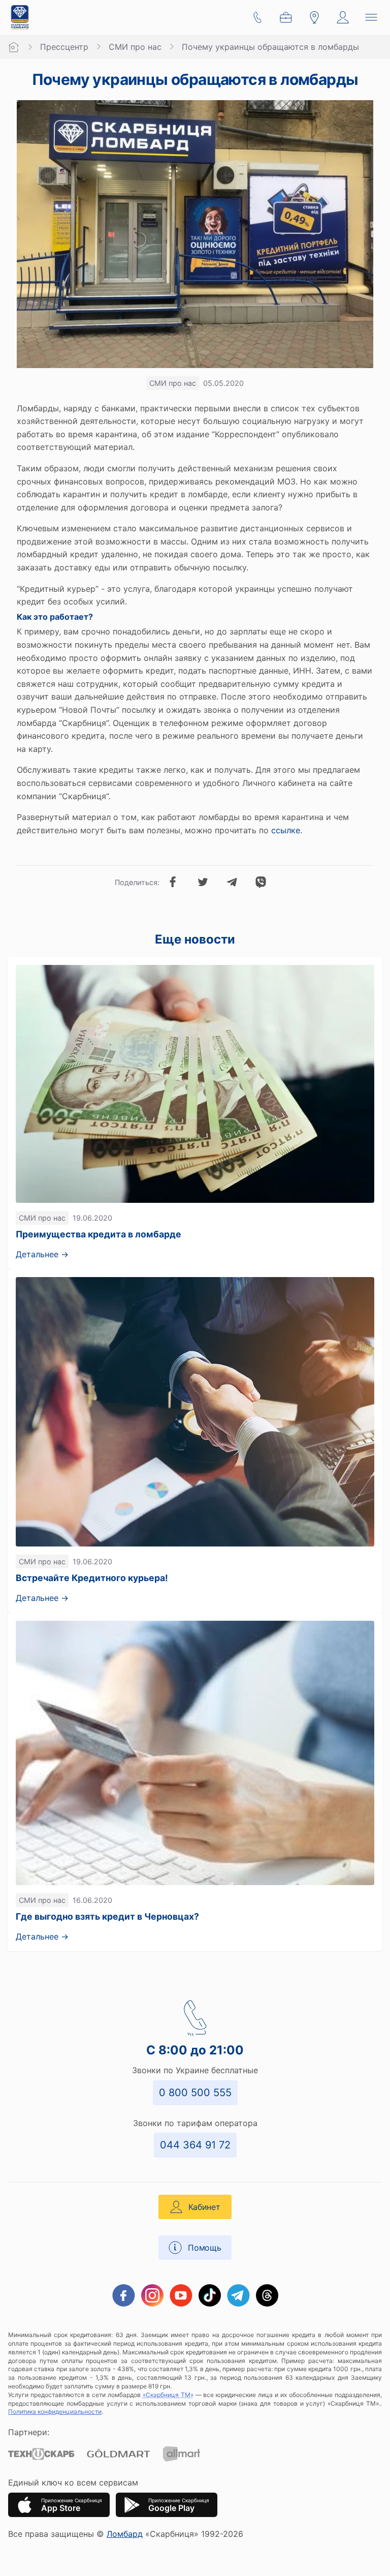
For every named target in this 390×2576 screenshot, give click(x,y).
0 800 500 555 (195, 2093)
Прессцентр (64, 47)
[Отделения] (314, 17)
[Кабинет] (343, 17)
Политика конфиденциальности (55, 2412)
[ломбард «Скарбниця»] (20, 17)
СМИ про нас (135, 47)
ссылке (286, 830)
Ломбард (125, 2534)
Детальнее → (42, 1254)
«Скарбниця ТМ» (168, 2395)
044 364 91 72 (195, 2145)
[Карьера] (286, 17)
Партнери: (29, 2432)
